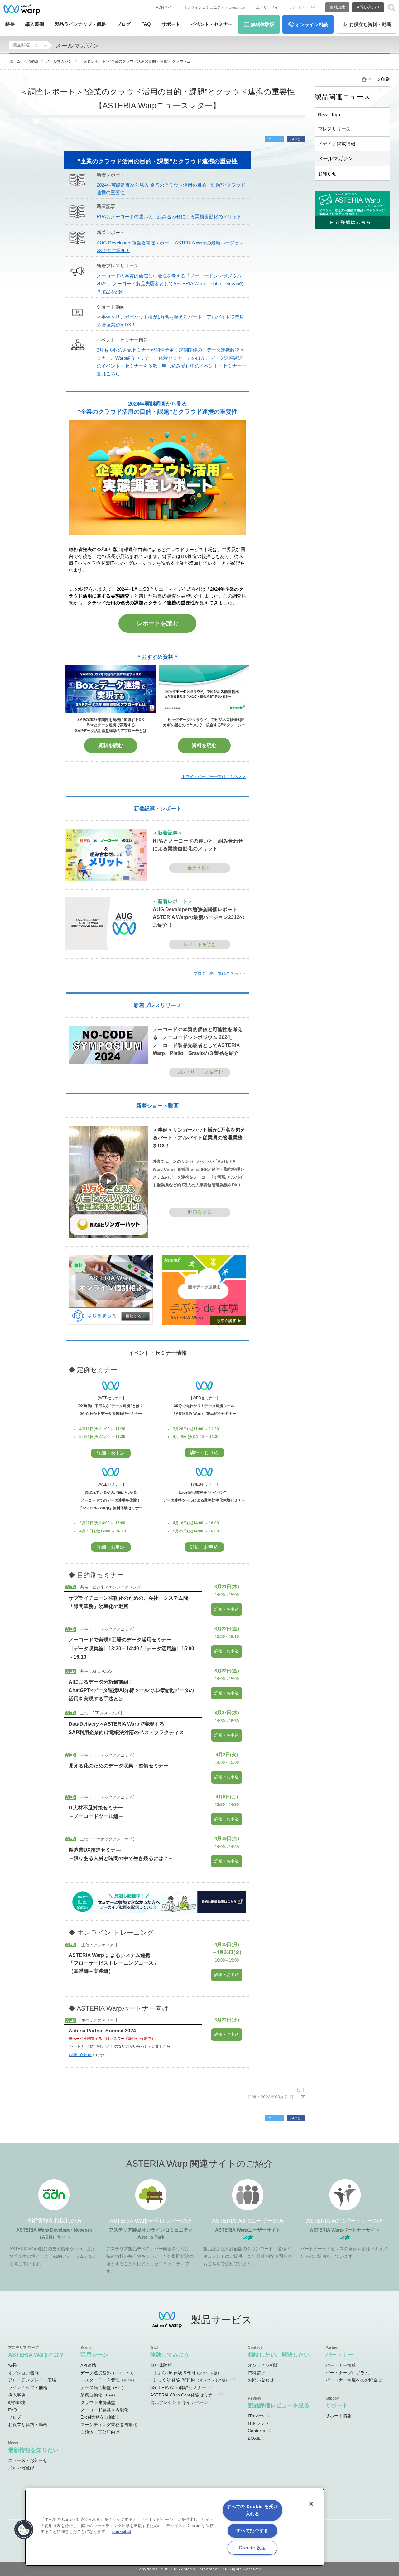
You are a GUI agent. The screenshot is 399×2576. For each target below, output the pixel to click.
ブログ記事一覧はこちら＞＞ (220, 973)
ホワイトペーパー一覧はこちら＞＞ (214, 777)
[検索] (392, 8)
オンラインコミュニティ (216, 7)
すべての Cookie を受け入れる (252, 2510)
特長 (10, 24)
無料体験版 (161, 2365)
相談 (312, 24)
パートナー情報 (341, 2365)
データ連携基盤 (108, 2373)
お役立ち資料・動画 (28, 2425)
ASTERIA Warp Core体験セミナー (184, 2395)
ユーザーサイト (269, 7)
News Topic (330, 115)
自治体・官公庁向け (100, 2432)
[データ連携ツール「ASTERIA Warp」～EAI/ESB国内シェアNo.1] (22, 9)
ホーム (15, 61)
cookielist (122, 2532)
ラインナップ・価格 (28, 2387)
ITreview (256, 2416)
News (33, 61)
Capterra (257, 2431)
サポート (171, 24)
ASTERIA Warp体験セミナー (178, 2387)
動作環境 (17, 2402)
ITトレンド (259, 2423)
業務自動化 (99, 2395)
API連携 (88, 2365)
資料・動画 (370, 24)
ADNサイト (166, 7)
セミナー (212, 24)
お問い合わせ (368, 7)
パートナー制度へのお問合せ (354, 2380)
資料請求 (337, 7)
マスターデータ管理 (108, 2380)
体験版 (263, 24)
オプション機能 (23, 2373)
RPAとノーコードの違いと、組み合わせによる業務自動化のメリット (169, 217)
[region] (175, 2527)
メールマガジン (335, 158)
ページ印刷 (379, 79)
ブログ (124, 24)
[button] (24, 2530)
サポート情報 (339, 2416)
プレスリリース (334, 129)
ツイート (274, 139)
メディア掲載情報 (337, 144)
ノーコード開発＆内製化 (104, 2410)
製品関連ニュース (30, 45)
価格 (80, 24)
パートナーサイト (305, 7)
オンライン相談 (263, 2365)
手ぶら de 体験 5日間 (187, 2373)
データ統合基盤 (103, 2387)
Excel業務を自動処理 (101, 2417)
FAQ (146, 24)
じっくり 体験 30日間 (191, 2380)
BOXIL (254, 2438)
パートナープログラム (347, 2373)
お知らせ (327, 173)
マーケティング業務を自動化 (109, 2425)
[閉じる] (311, 2504)
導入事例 (17, 2395)
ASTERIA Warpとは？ (36, 2355)
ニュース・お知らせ (28, 2460)
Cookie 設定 (252, 2548)
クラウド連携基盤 (98, 2402)
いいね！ (296, 139)
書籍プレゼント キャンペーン (179, 2402)
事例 (35, 24)
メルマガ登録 (21, 2468)
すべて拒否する (252, 2530)
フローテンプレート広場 (32, 2380)
